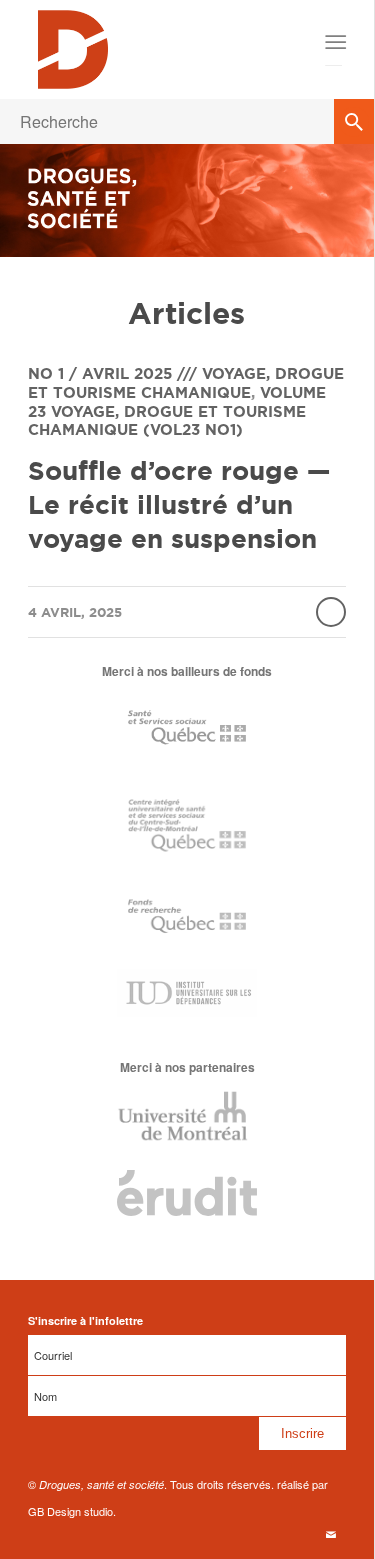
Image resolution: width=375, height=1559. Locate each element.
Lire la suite (331, 612)
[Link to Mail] (331, 1534)
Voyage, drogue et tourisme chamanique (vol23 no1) (167, 421)
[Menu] (334, 42)
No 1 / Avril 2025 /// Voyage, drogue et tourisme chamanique (186, 383)
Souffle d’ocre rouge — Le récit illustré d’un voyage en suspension (179, 504)
